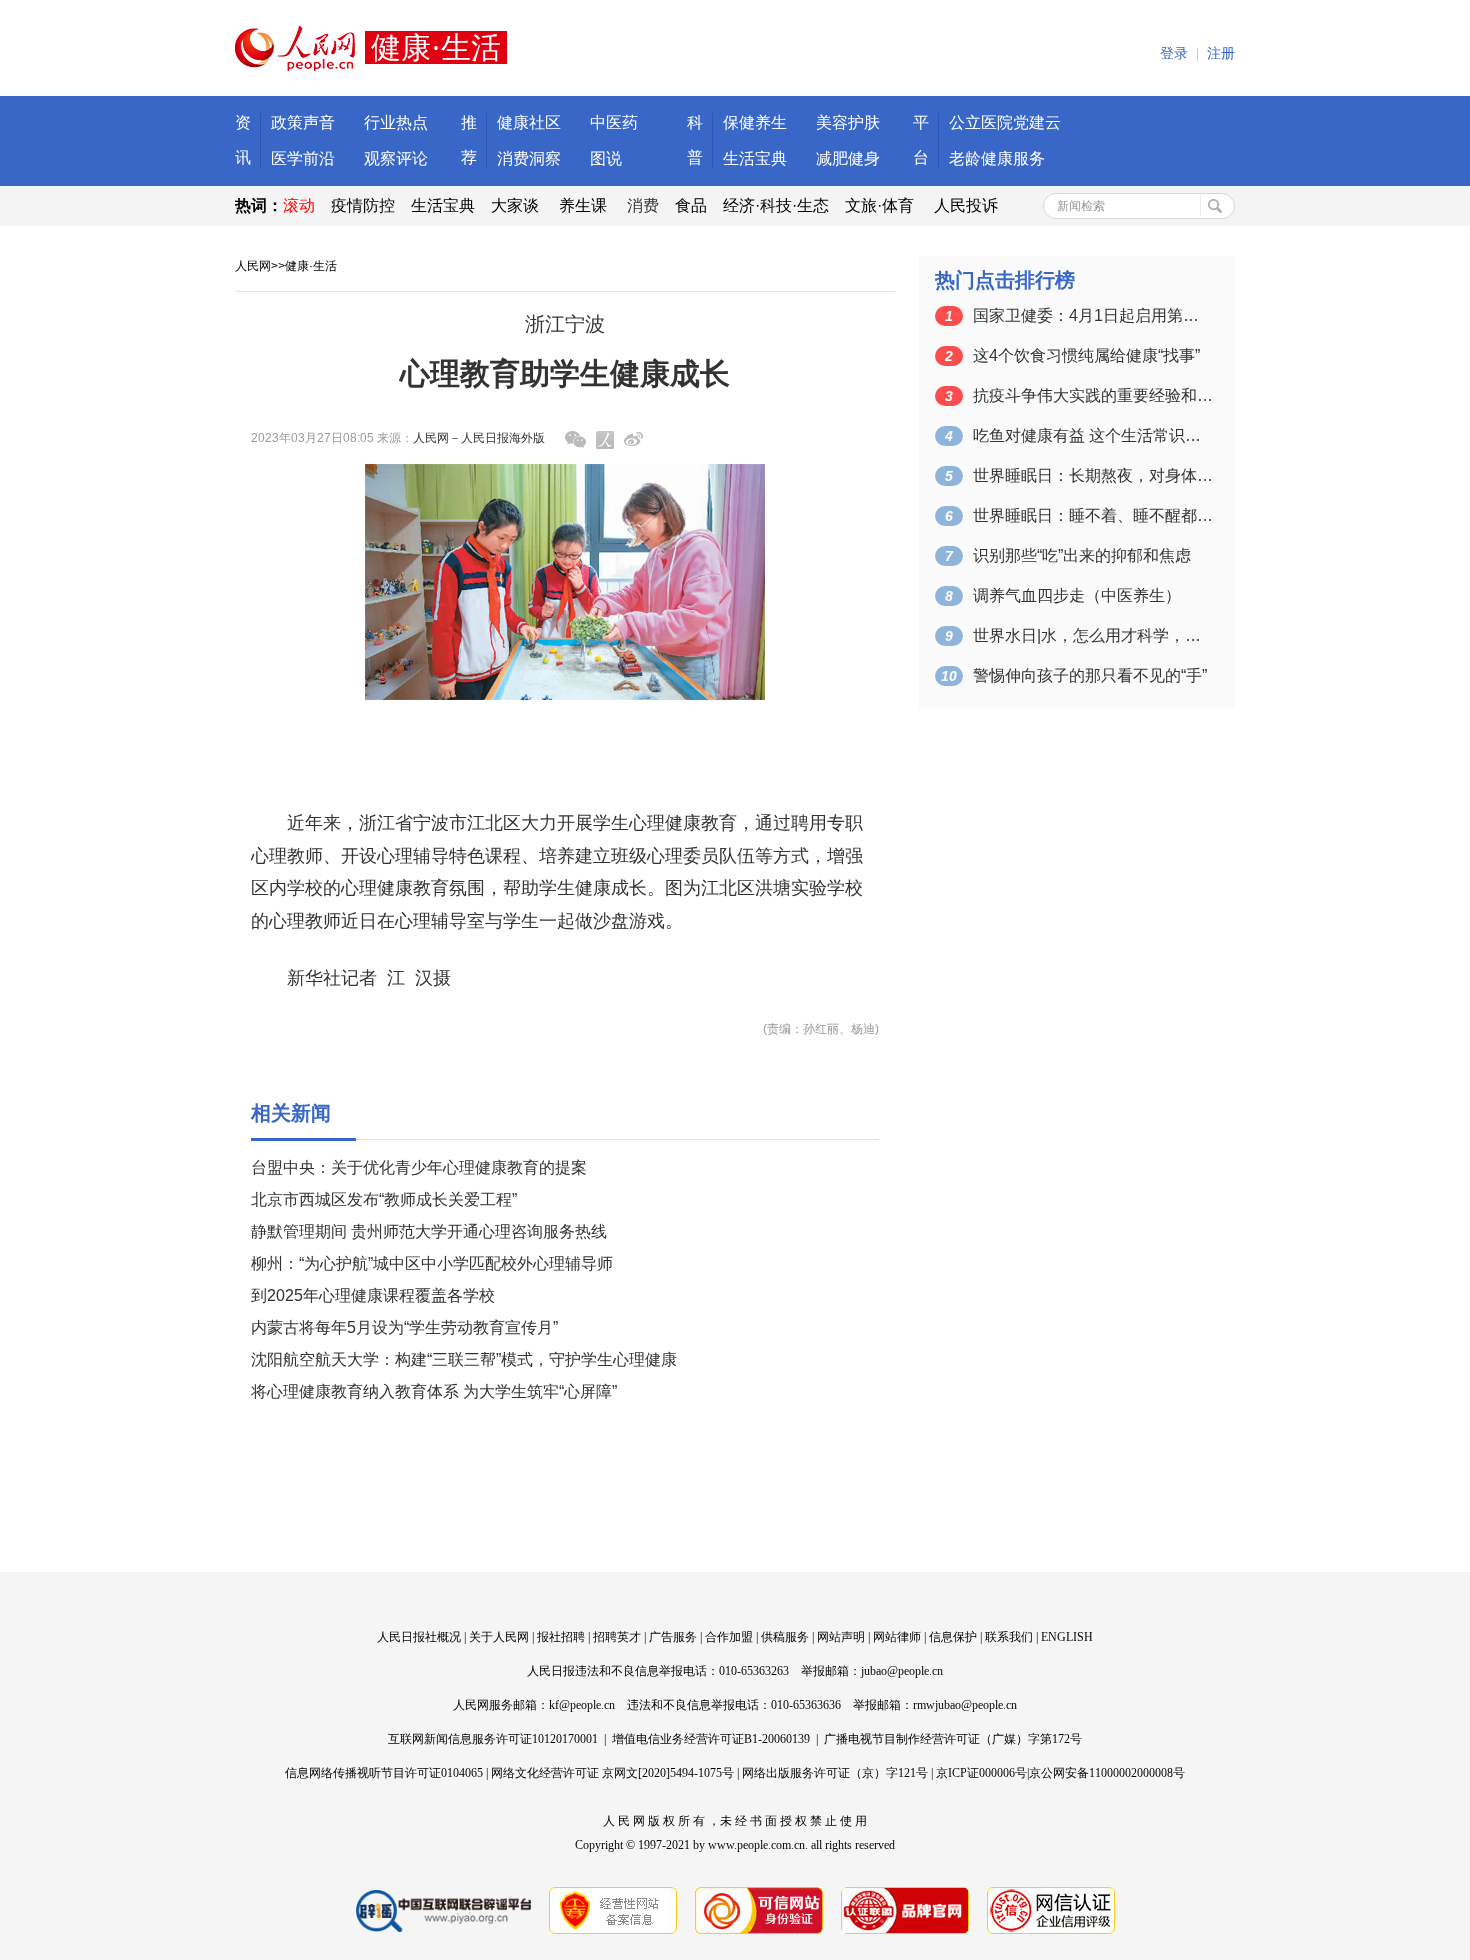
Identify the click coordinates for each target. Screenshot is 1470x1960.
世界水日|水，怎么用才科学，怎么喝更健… (1093, 635)
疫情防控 (363, 205)
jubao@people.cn (902, 1671)
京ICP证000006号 (981, 1773)
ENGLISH (1067, 1637)
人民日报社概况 (419, 1637)
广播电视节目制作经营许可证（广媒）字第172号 (953, 1739)
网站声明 (841, 1637)
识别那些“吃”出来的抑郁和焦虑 (1082, 555)
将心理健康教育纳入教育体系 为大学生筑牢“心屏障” (434, 1391)
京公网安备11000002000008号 (1107, 1773)
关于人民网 (499, 1637)
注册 (1221, 53)
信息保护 (953, 1637)
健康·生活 (311, 266)
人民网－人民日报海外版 (479, 438)
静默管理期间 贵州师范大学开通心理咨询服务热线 (429, 1231)
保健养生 (755, 122)
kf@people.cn (582, 1705)
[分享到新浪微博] (633, 439)
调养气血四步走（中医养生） (1077, 595)
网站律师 (897, 1637)
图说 (606, 158)
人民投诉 (966, 205)
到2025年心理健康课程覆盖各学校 (373, 1295)
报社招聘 (561, 1637)
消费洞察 (529, 158)
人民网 (253, 266)
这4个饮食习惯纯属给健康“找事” (1086, 355)
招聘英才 (617, 1637)
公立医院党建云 (1005, 122)
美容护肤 (848, 122)
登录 (1174, 53)
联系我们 (1009, 1637)
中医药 (614, 122)
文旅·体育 (879, 205)
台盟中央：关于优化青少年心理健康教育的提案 (419, 1167)
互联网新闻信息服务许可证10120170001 (493, 1739)
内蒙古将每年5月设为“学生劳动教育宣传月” (404, 1327)
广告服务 (673, 1637)
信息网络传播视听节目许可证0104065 (384, 1773)
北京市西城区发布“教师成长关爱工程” (384, 1199)
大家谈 (515, 205)
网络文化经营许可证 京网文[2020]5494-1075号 (612, 1773)
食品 (691, 205)
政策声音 (303, 122)
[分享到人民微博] (605, 440)
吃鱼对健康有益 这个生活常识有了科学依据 (1093, 435)
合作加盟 (729, 1637)
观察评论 (396, 158)
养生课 (583, 205)
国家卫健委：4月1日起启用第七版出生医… (1093, 315)
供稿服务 (785, 1637)
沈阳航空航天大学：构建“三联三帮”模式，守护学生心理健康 (464, 1359)
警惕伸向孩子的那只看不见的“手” (1090, 675)
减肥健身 (848, 158)
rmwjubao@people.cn (965, 1705)
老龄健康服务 (997, 158)
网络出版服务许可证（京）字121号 (835, 1773)
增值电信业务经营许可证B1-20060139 (711, 1739)
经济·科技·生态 (776, 205)
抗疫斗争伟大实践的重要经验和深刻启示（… (1093, 395)
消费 (643, 205)
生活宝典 (755, 158)
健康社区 (529, 122)
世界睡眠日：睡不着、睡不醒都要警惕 (1093, 515)
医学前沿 (303, 158)
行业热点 (396, 122)
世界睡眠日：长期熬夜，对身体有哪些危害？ (1093, 475)
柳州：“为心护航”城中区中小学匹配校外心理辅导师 (432, 1263)
